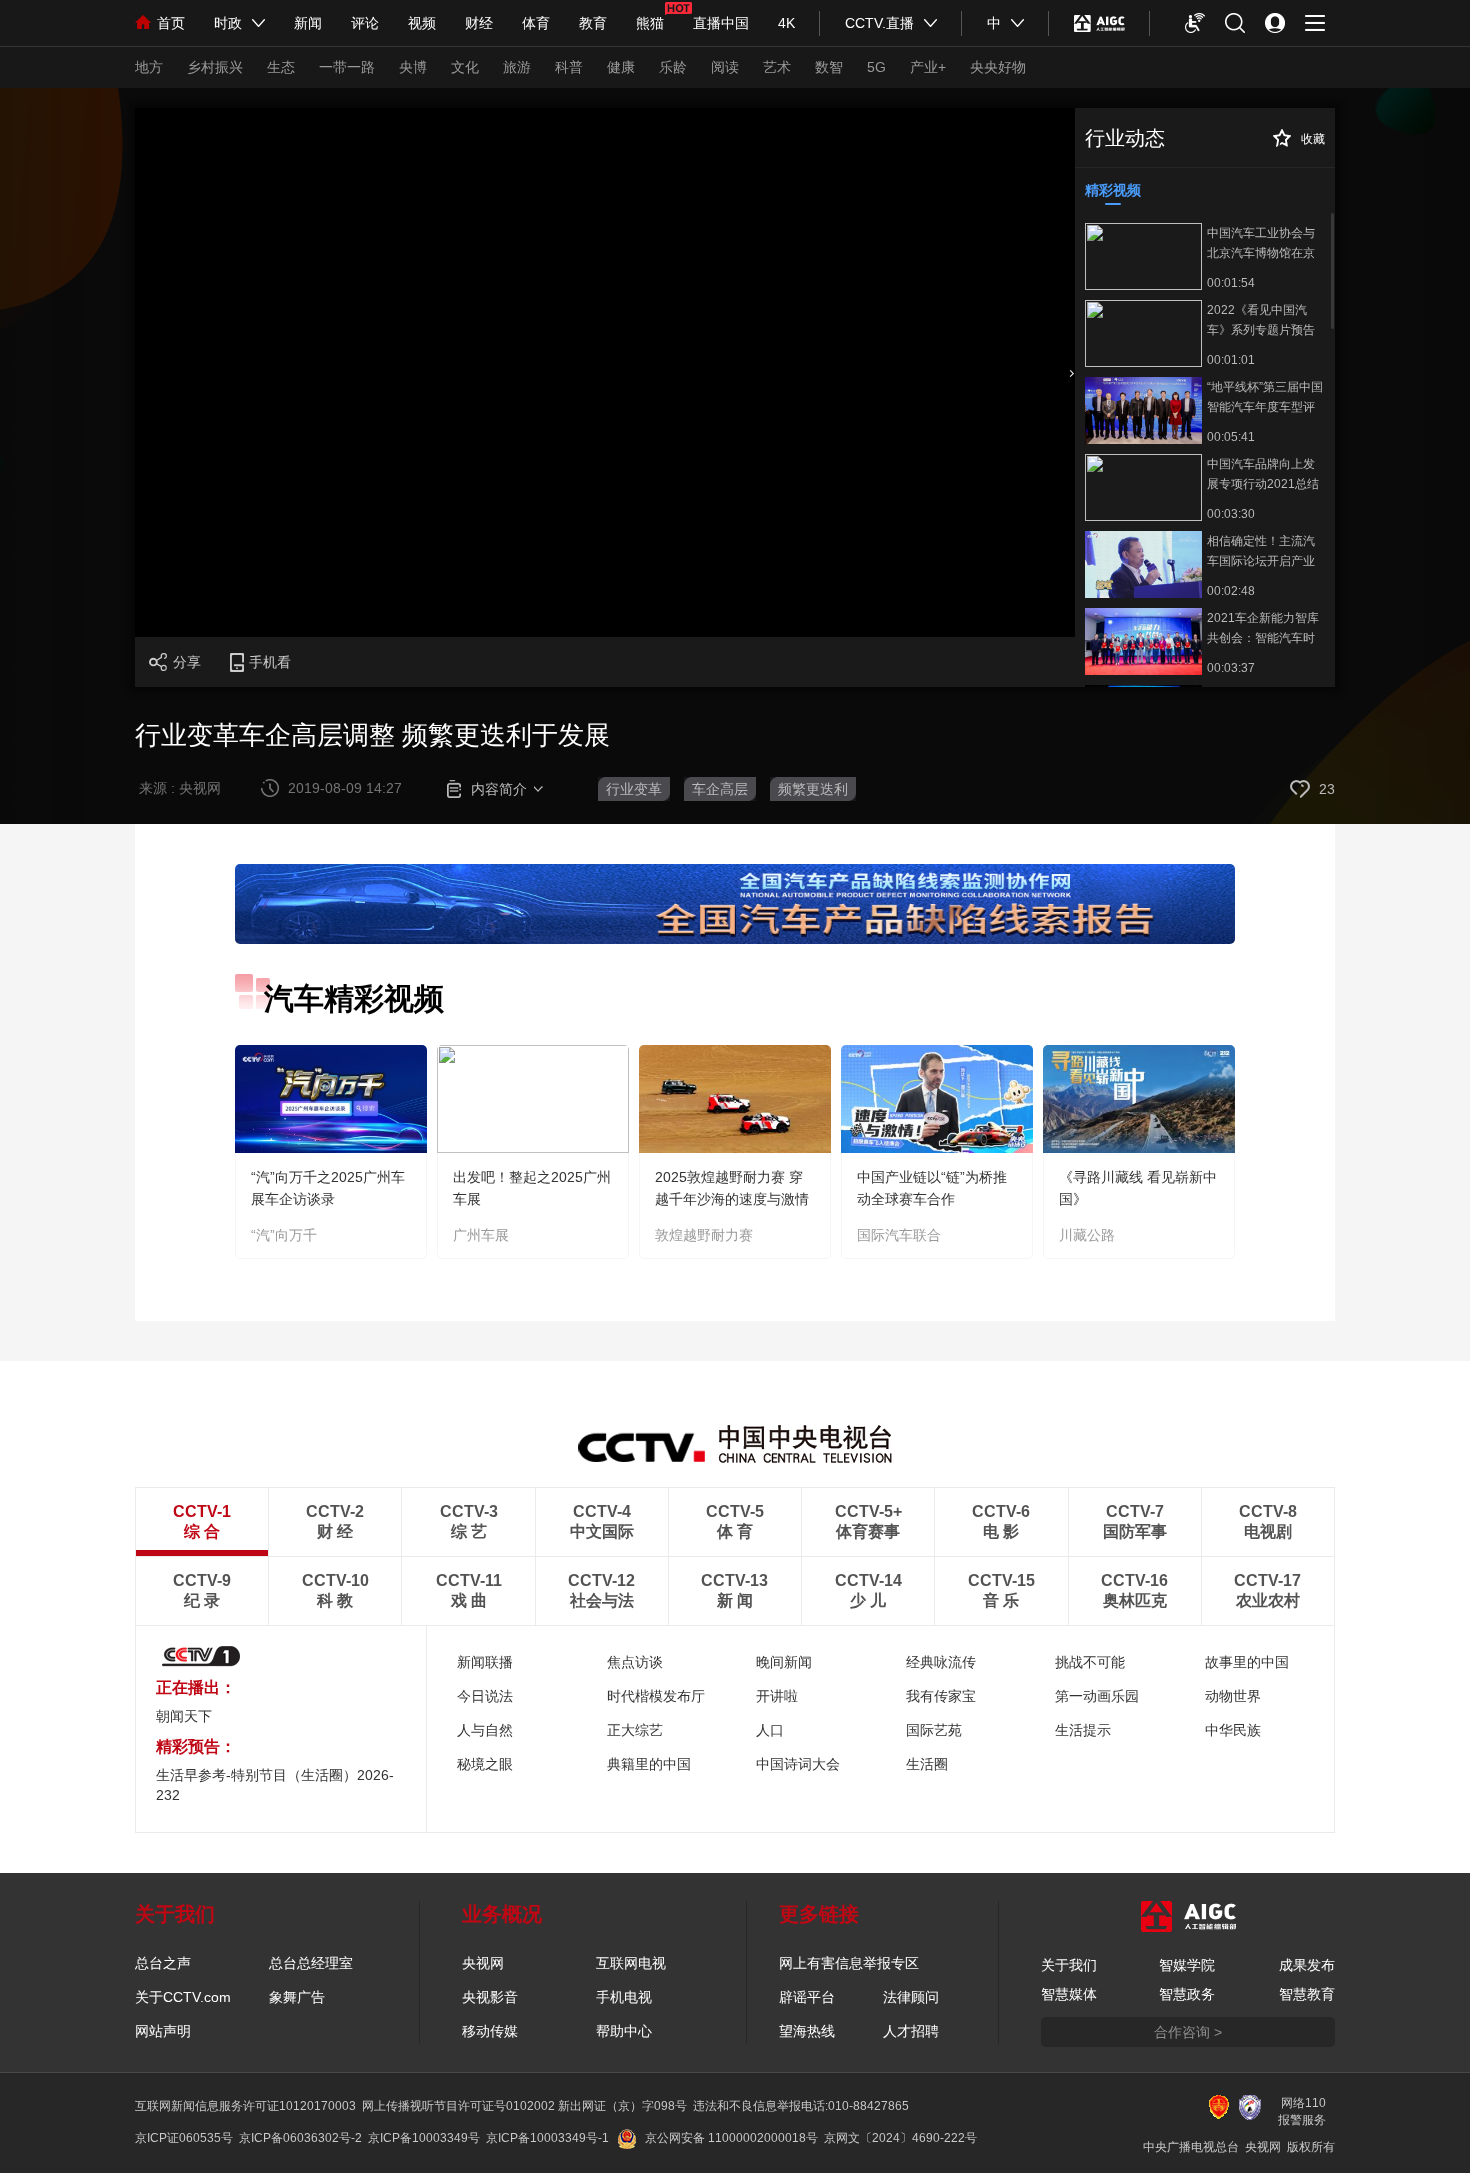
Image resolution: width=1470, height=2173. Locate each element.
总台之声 (163, 1963)
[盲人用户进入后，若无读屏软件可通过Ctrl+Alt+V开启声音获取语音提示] (1195, 23)
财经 (479, 23)
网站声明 (163, 2031)
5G (876, 67)
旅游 (517, 67)
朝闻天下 (184, 1716)
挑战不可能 (1090, 1662)
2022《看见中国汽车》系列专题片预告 (1261, 320)
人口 (770, 1730)
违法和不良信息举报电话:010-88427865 (801, 2106)
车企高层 (720, 789)
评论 (365, 23)
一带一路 (347, 67)
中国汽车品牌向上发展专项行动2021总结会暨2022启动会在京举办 (1263, 474)
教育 (593, 23)
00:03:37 (1231, 668)
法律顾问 (911, 1997)
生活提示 (1083, 1730)
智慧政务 (1187, 1994)
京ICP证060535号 (184, 2138)
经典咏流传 (941, 1662)
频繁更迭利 (813, 789)
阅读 (725, 67)
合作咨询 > (1188, 2032)
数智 (829, 67)
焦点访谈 (635, 1662)
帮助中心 (624, 2031)
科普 (569, 67)
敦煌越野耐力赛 (704, 1235)
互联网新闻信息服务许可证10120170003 (245, 2106)
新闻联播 (485, 1662)
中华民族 (1233, 1730)
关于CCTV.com (183, 1997)
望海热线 (807, 2031)
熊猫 (650, 23)
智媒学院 (1187, 1965)
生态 (281, 67)
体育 (536, 23)
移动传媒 (490, 2031)
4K (786, 23)
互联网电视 (631, 1963)
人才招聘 (911, 2031)
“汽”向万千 (284, 1235)
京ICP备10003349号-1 (547, 2138)
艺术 (777, 67)
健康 (621, 67)
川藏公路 (1087, 1235)
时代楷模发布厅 (656, 1696)
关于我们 (1069, 1965)
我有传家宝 (941, 1696)
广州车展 (481, 1235)
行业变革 (634, 789)
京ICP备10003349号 (424, 2138)
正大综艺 (635, 1730)
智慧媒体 (1069, 1994)
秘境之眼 (485, 1764)
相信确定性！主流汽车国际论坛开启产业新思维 (1261, 551)
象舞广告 (297, 1997)
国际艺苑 (934, 1730)
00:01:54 (1231, 283)
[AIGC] (1099, 23)
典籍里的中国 (649, 1764)
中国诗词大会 (798, 1764)
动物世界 (1233, 1696)
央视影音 (490, 1997)
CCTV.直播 (879, 23)
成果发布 (1307, 1965)
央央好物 (998, 67)
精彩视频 (1113, 190)
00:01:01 (1231, 360)
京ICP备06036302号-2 (300, 2138)
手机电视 (624, 1997)
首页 (171, 23)
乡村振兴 (215, 67)
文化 (465, 67)
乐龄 (673, 67)
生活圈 (927, 1764)
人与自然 (485, 1730)
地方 (149, 67)
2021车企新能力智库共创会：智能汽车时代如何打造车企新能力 (1263, 628)
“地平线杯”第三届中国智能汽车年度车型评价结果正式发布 (1265, 397)
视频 (422, 23)
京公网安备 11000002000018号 (731, 2138)
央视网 (483, 1963)
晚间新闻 (784, 1662)
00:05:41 (1231, 437)
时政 (228, 23)
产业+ (928, 67)
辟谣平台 (807, 1997)
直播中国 (721, 23)
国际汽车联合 (899, 1235)
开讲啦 (777, 1696)
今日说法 (485, 1696)
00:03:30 (1231, 514)
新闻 (308, 23)
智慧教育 (1307, 1994)
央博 (413, 67)
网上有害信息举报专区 (849, 1963)
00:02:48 (1231, 591)
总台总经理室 (311, 1963)
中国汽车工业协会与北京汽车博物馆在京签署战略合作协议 (1261, 243)
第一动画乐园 (1097, 1696)
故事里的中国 (1247, 1662)
